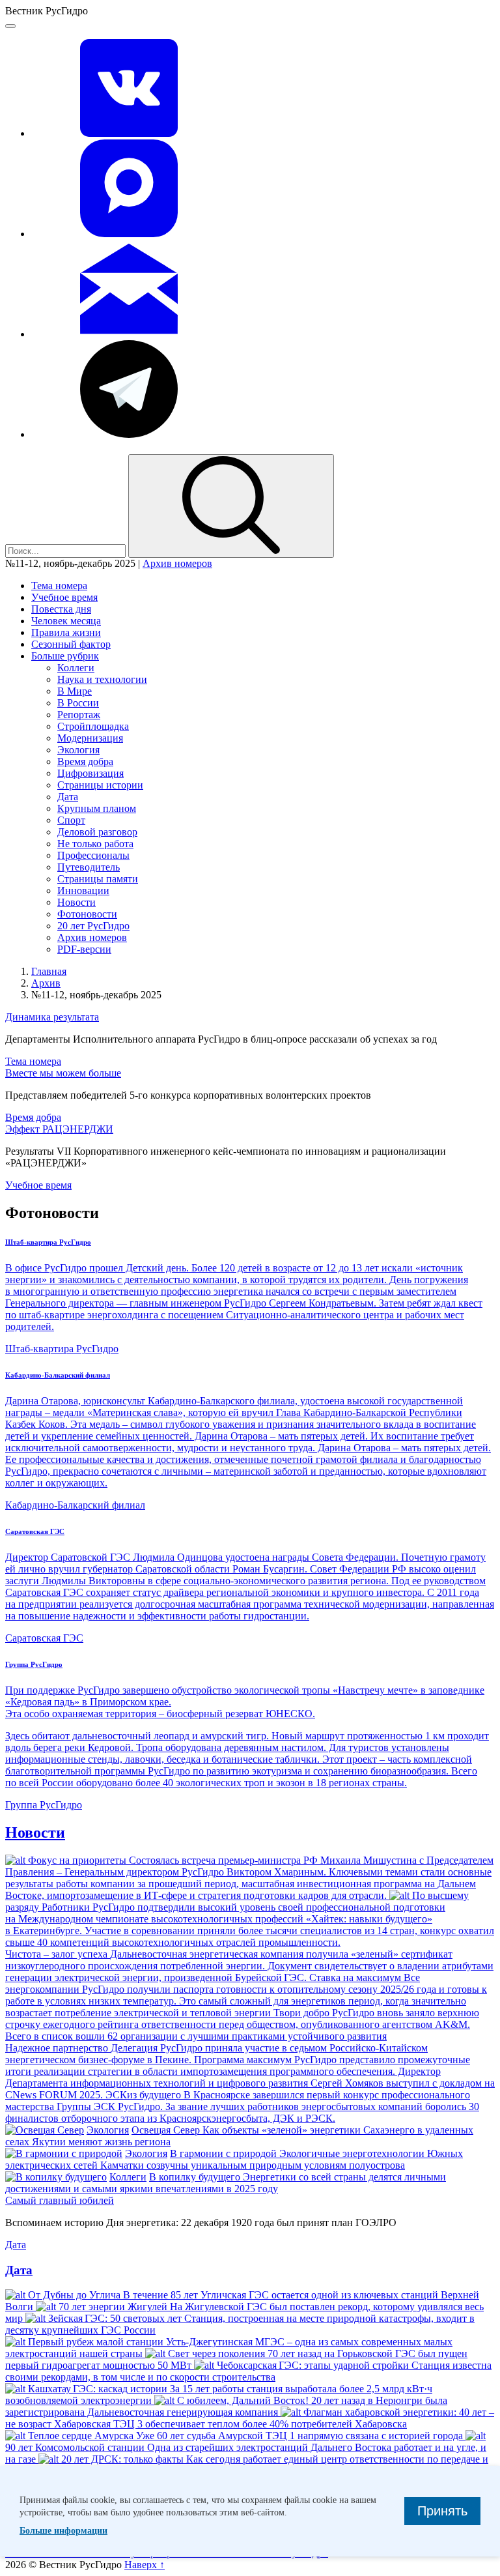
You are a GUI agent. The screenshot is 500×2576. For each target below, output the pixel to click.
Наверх (145, 2565)
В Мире (75, 691)
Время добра (85, 761)
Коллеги (76, 668)
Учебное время (64, 597)
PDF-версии (84, 949)
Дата (68, 797)
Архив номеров (177, 563)
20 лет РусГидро (93, 926)
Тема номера (59, 586)
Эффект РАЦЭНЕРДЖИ (59, 1129)
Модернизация (90, 738)
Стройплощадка (93, 726)
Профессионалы (93, 855)
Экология (78, 750)
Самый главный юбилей (60, 2200)
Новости (76, 902)
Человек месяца (66, 621)
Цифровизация (90, 773)
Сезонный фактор (71, 644)
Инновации (83, 890)
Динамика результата (52, 1017)
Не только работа (95, 844)
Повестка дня (61, 609)
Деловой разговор (97, 832)
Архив (46, 983)
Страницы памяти (98, 879)
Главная (49, 971)
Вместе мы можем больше (63, 1073)
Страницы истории (100, 785)
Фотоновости (87, 914)
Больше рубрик (65, 656)
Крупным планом (97, 808)
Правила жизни (66, 632)
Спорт (71, 820)
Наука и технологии (102, 679)
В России (78, 703)
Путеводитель (89, 867)
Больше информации (63, 2531)
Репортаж (79, 715)
